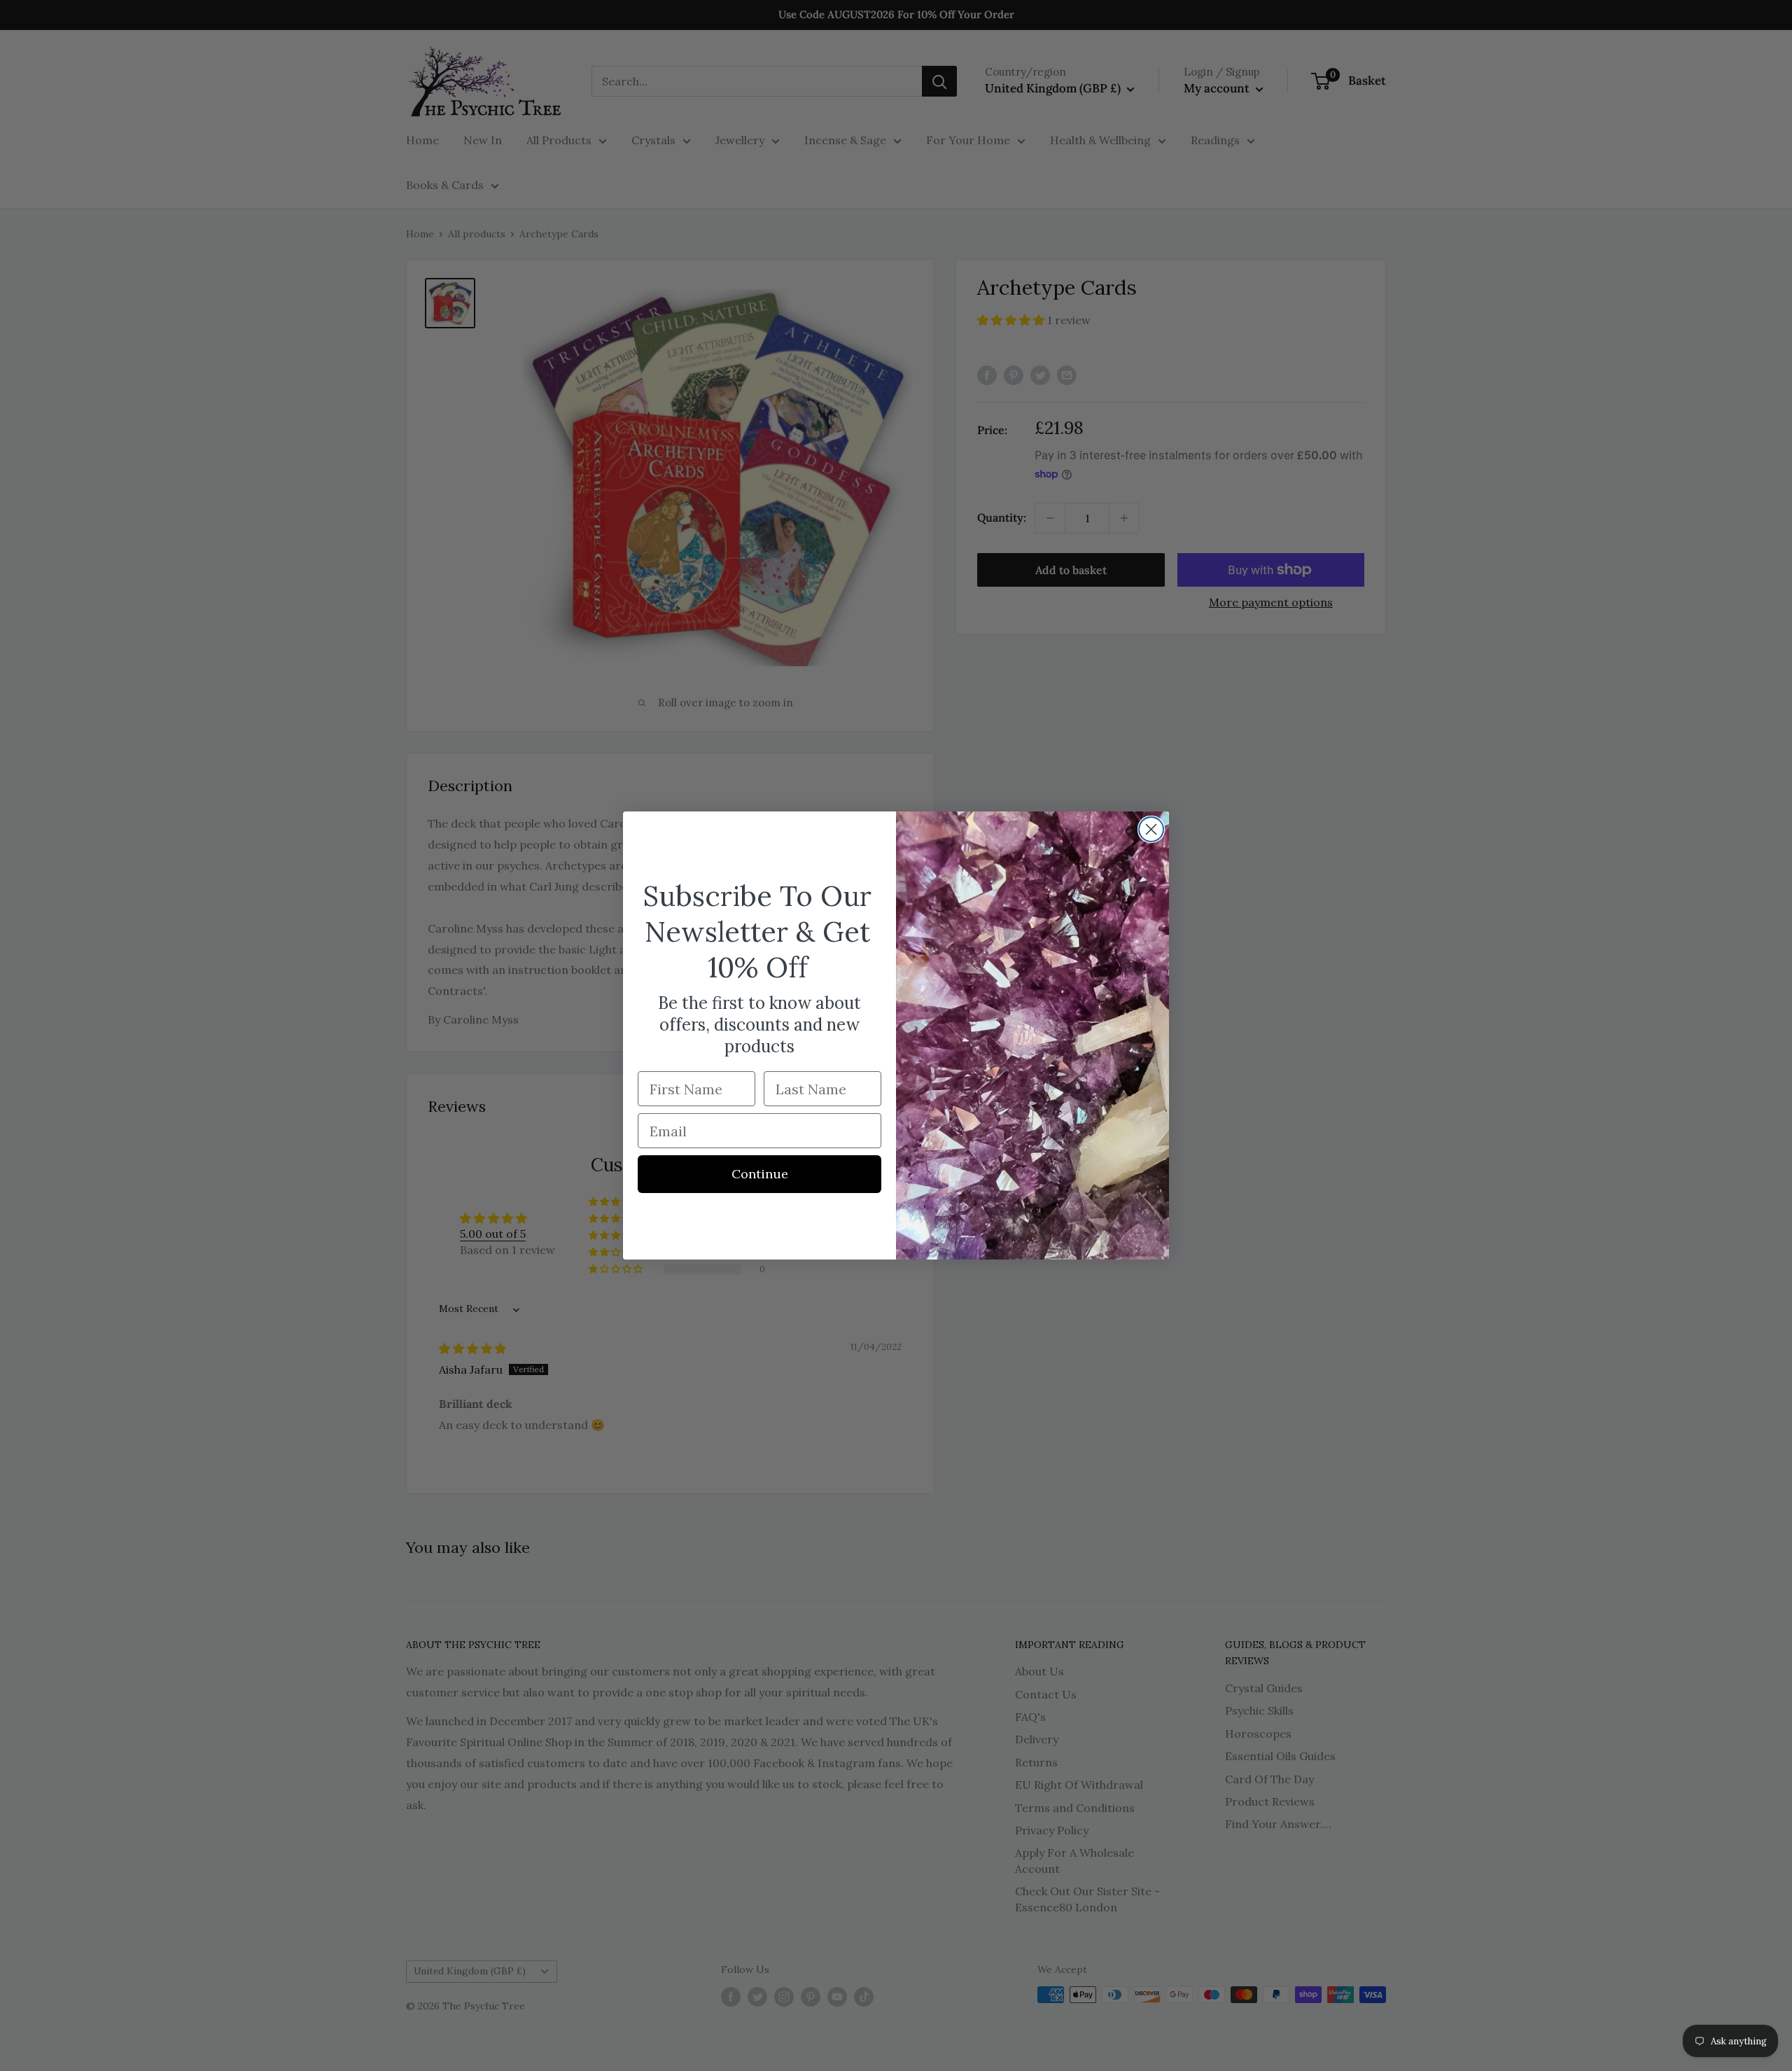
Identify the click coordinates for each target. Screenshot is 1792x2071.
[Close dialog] (1151, 829)
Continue (760, 1174)
